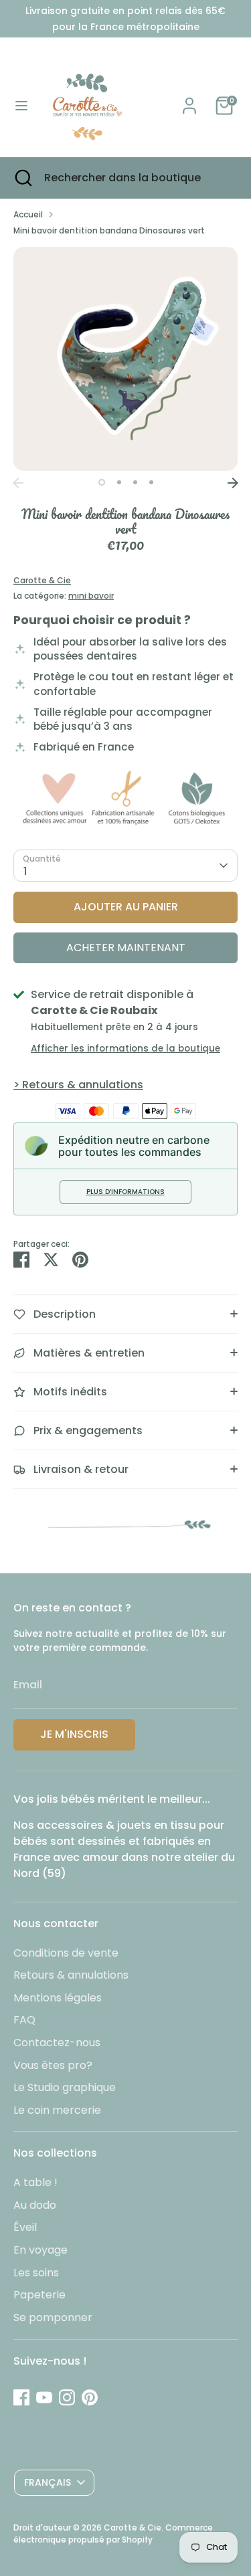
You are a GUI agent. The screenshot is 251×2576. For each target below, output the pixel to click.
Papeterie (39, 2295)
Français (48, 2482)
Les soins (36, 2273)
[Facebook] (21, 2397)
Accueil (28, 214)
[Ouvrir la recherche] (22, 178)
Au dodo (35, 2205)
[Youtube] (44, 2397)
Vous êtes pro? (53, 2065)
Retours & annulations (71, 1975)
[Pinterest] (90, 2397)
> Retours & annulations (78, 1085)
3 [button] (135, 482)
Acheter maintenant (126, 948)
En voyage (40, 2250)
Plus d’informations (125, 1192)
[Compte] (189, 100)
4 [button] (151, 482)
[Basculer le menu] (21, 106)
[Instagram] (67, 2397)
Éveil (25, 2227)
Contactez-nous (57, 2043)
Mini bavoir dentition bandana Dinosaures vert (109, 230)
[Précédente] (18, 483)
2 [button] (119, 482)
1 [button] (102, 482)
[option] (125, 359)
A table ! (35, 2182)
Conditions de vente (66, 1953)
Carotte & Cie (42, 580)
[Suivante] (233, 483)
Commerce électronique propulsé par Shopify (113, 2534)
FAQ (24, 2020)
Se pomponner (53, 2317)
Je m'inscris (74, 1734)
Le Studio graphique (65, 2087)
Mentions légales (58, 1998)
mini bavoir (91, 596)
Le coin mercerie (57, 2110)
